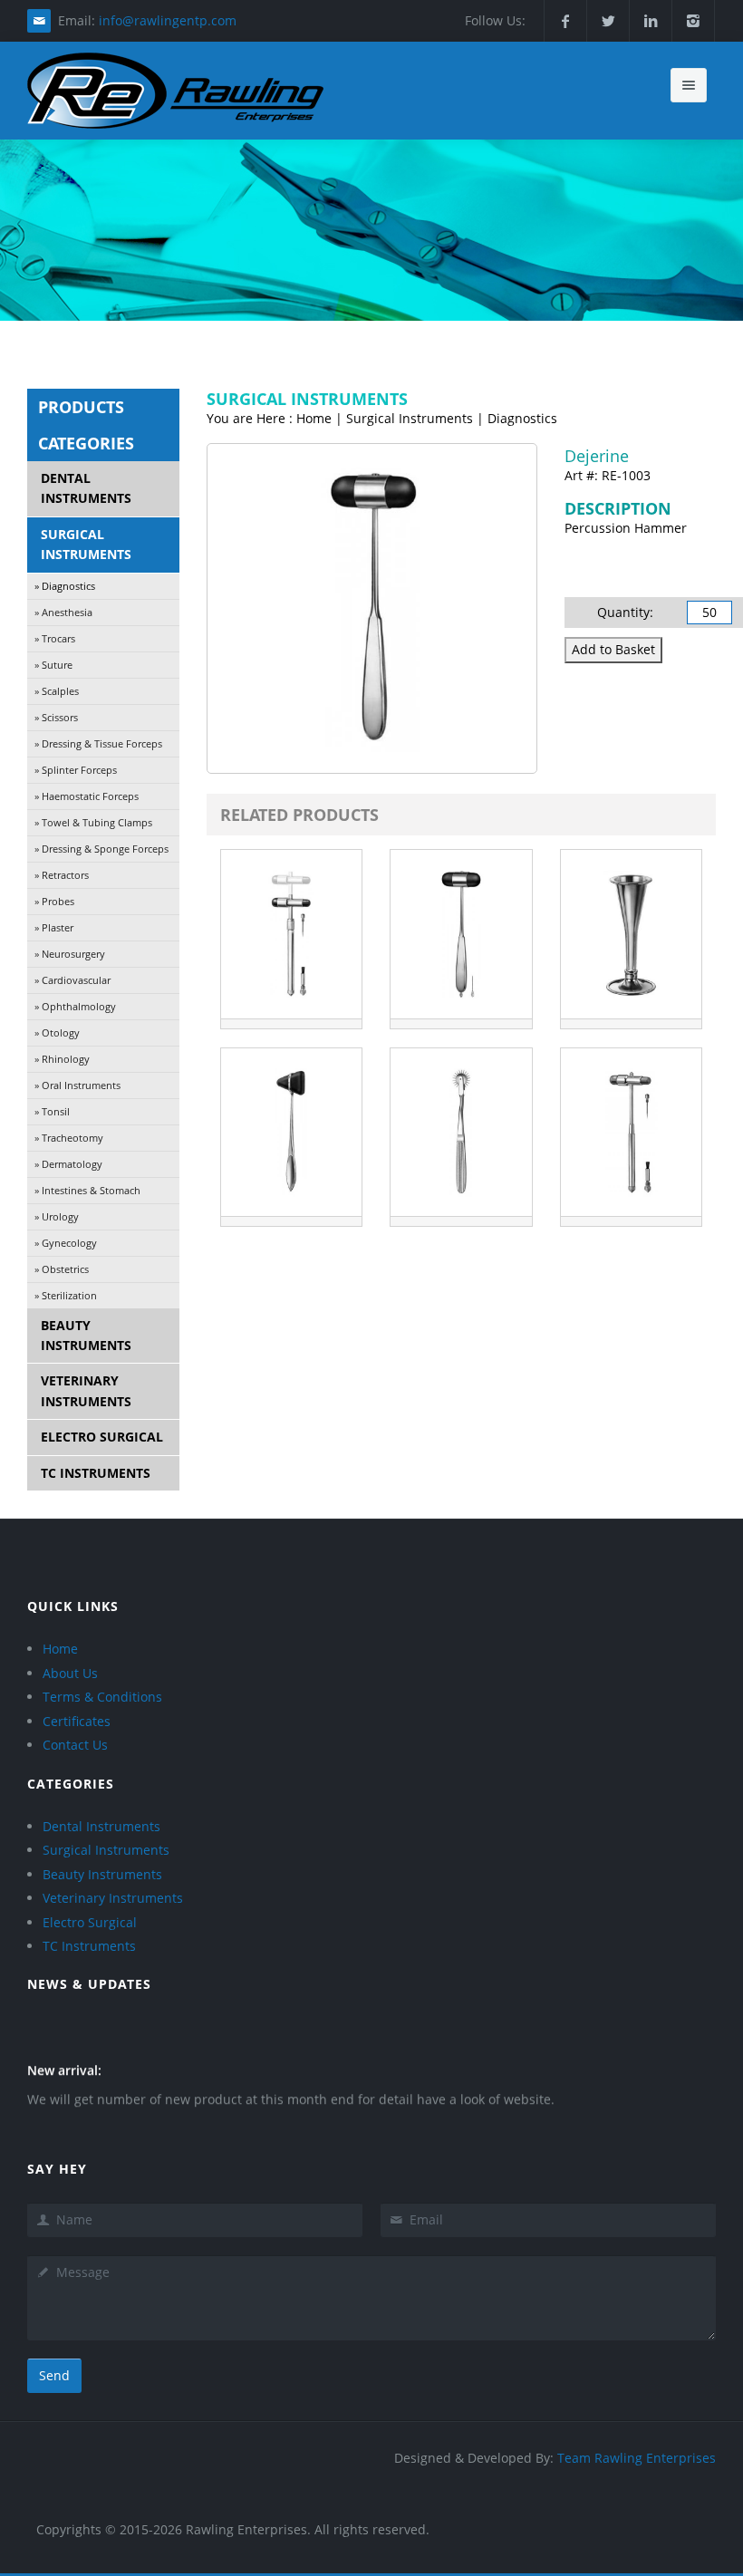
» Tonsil (52, 1111)
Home (60, 1649)
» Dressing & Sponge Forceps (101, 849)
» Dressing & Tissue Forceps (98, 743)
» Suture (53, 665)
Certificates (77, 1721)
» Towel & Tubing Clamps (93, 822)
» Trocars (55, 638)
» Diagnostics (65, 586)
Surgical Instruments (86, 544)
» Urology (57, 1216)
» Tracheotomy (69, 1138)
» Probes (54, 901)
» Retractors (62, 875)
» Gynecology (66, 1243)
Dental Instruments (86, 488)
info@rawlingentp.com (168, 20)
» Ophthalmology (75, 1006)
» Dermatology (68, 1164)
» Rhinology (62, 1059)
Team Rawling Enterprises (637, 2458)
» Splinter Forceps (76, 770)
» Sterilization (66, 1295)
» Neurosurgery (70, 954)
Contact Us (75, 1745)
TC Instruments (96, 1473)
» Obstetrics (62, 1269)
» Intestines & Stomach (87, 1190)
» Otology (57, 1032)
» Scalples (57, 691)
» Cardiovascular (72, 980)
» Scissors (56, 717)
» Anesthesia (63, 612)
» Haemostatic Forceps (87, 796)
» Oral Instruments (77, 1085)
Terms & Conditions (102, 1697)
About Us (70, 1673)
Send (54, 2375)
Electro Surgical (102, 1437)
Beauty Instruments (86, 1335)
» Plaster (54, 927)
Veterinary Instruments (86, 1390)
